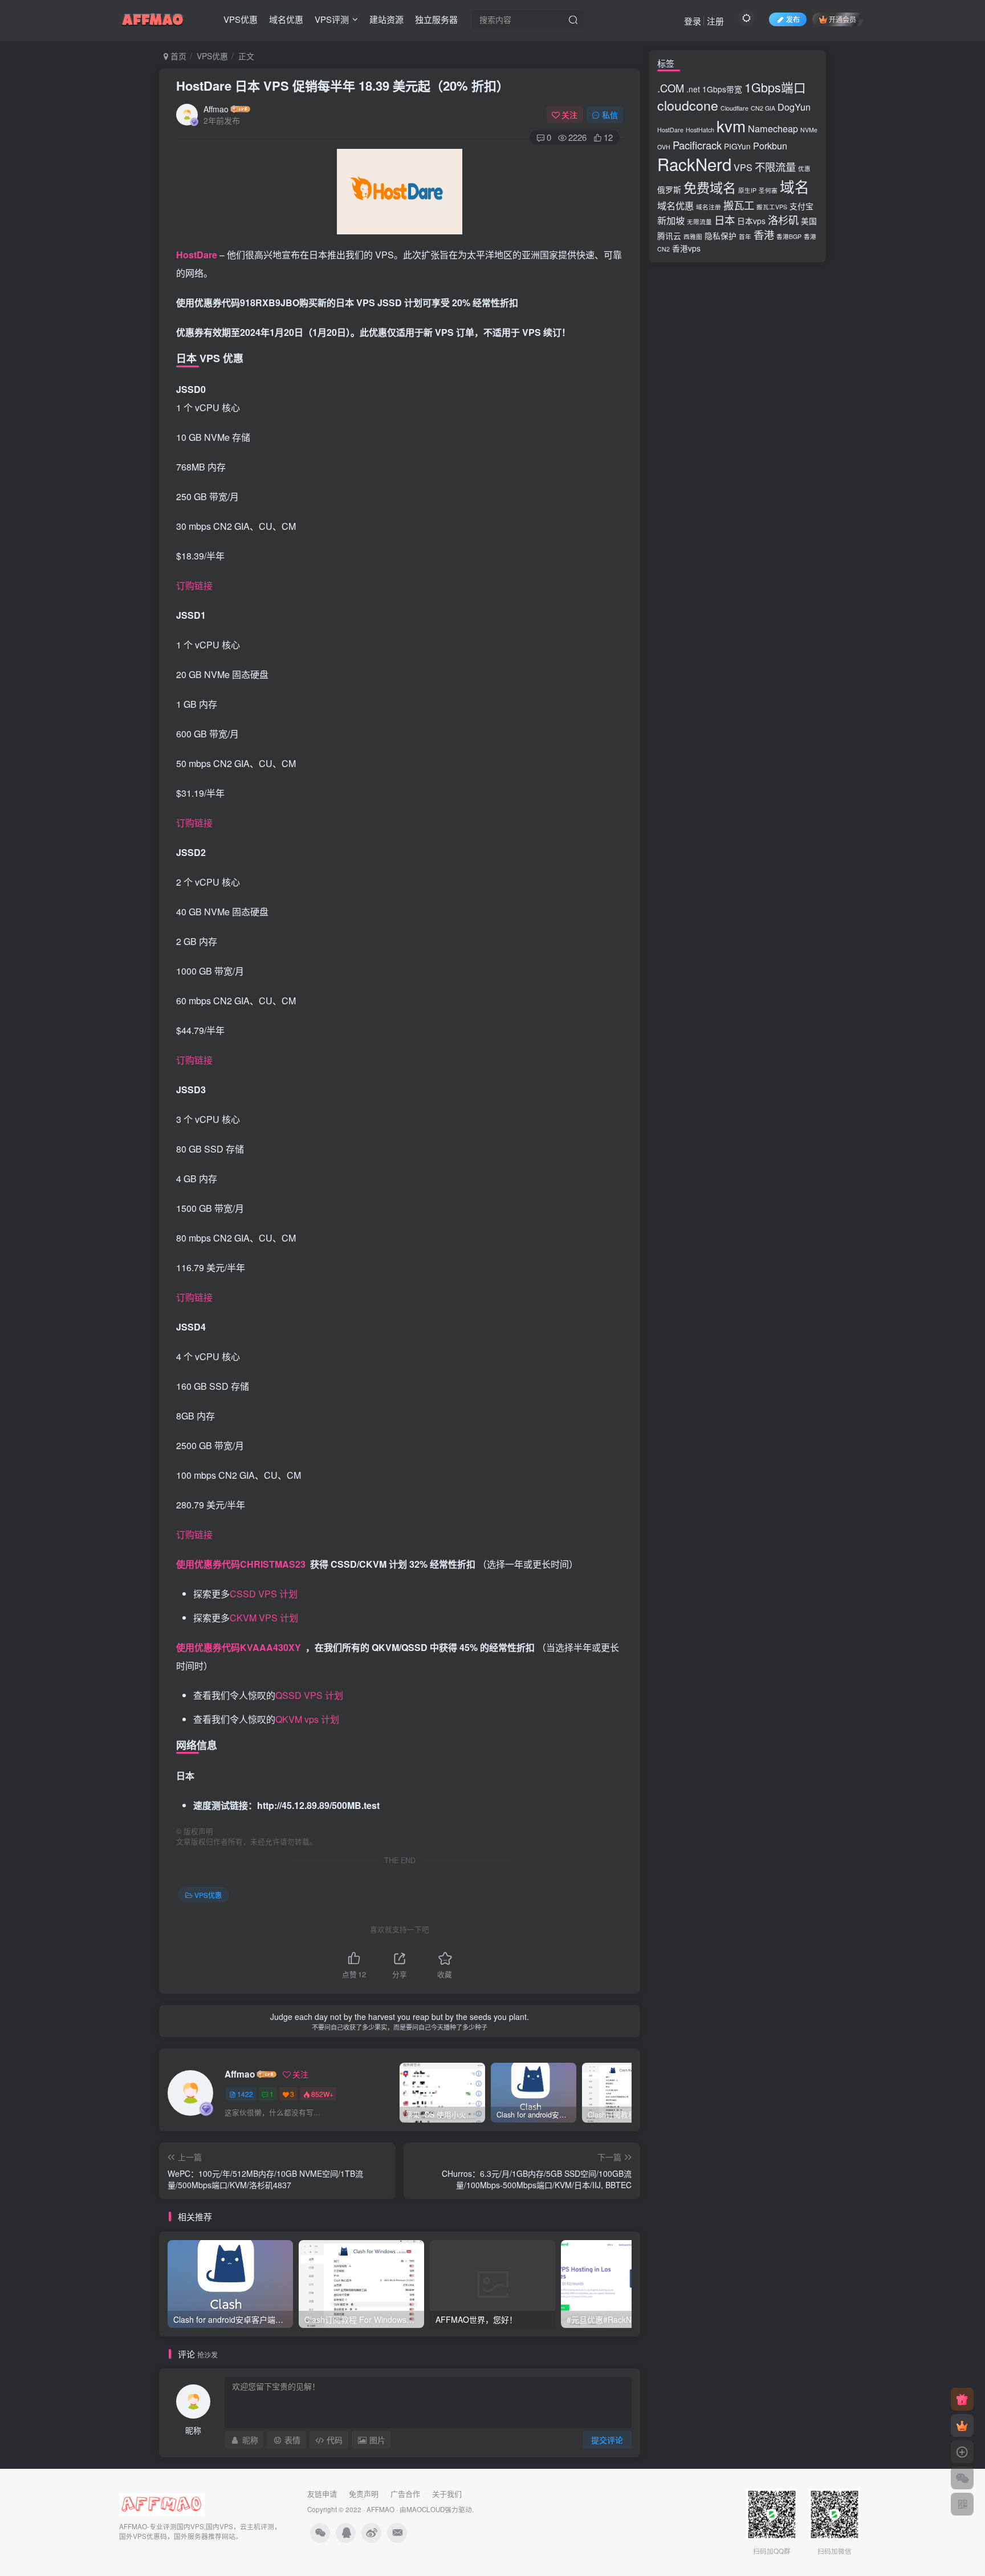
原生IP (747, 190)
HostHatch (700, 130)
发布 (793, 19)
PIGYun (737, 146)
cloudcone (688, 105)
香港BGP (789, 236)
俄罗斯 (669, 189)
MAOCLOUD (426, 2509)
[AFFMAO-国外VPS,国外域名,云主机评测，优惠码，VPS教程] (153, 18)
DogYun (794, 107)
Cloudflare (734, 108)
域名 (795, 186)
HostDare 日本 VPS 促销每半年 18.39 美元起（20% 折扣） (343, 86)
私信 (610, 115)
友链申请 (322, 2494)
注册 (715, 21)
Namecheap (773, 128)
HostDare (670, 130)
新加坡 (671, 220)
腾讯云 (669, 236)
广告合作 (405, 2494)
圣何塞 (768, 190)
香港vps (686, 248)
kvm (731, 125)
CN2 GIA (763, 108)
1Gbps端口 (775, 87)
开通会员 (842, 19)
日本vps (751, 221)
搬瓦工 (739, 205)
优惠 (804, 169)
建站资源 (386, 19)
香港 (764, 234)
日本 (724, 220)
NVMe (809, 130)
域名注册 (709, 207)
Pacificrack (697, 145)
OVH (664, 147)
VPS (743, 167)
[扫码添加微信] (962, 2478)
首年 (745, 236)
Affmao (216, 109)
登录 (693, 21)
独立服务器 (436, 19)
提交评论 (607, 2440)
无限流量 (699, 222)
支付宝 (801, 206)
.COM (671, 88)
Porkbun (770, 145)
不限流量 (775, 167)
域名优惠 (286, 19)
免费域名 (710, 187)
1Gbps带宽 (722, 89)
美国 (809, 221)
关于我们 (447, 2494)
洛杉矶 (783, 220)
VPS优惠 (241, 19)
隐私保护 (721, 236)
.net (693, 89)
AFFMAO (380, 2509)
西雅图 (693, 236)
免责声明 (364, 2494)
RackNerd (694, 164)
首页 (177, 56)
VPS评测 (332, 19)
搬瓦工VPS (772, 207)
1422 (245, 2094)
